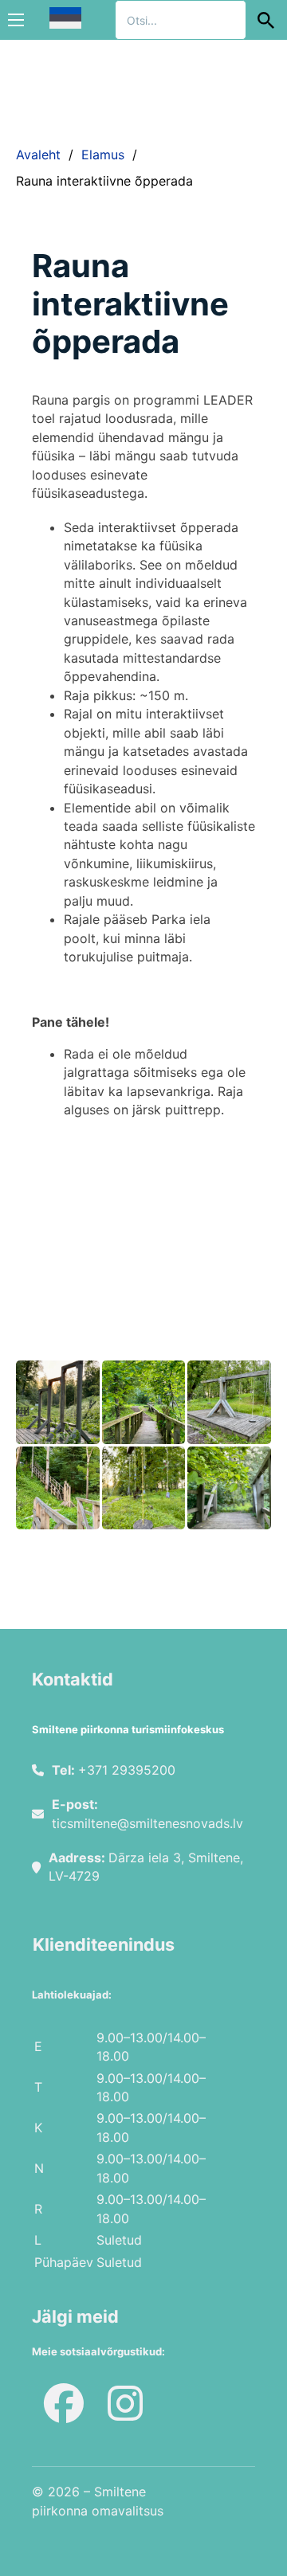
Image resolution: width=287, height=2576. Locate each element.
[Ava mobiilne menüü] (16, 20)
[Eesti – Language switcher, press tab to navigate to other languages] (65, 18)
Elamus (103, 155)
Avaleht (38, 155)
